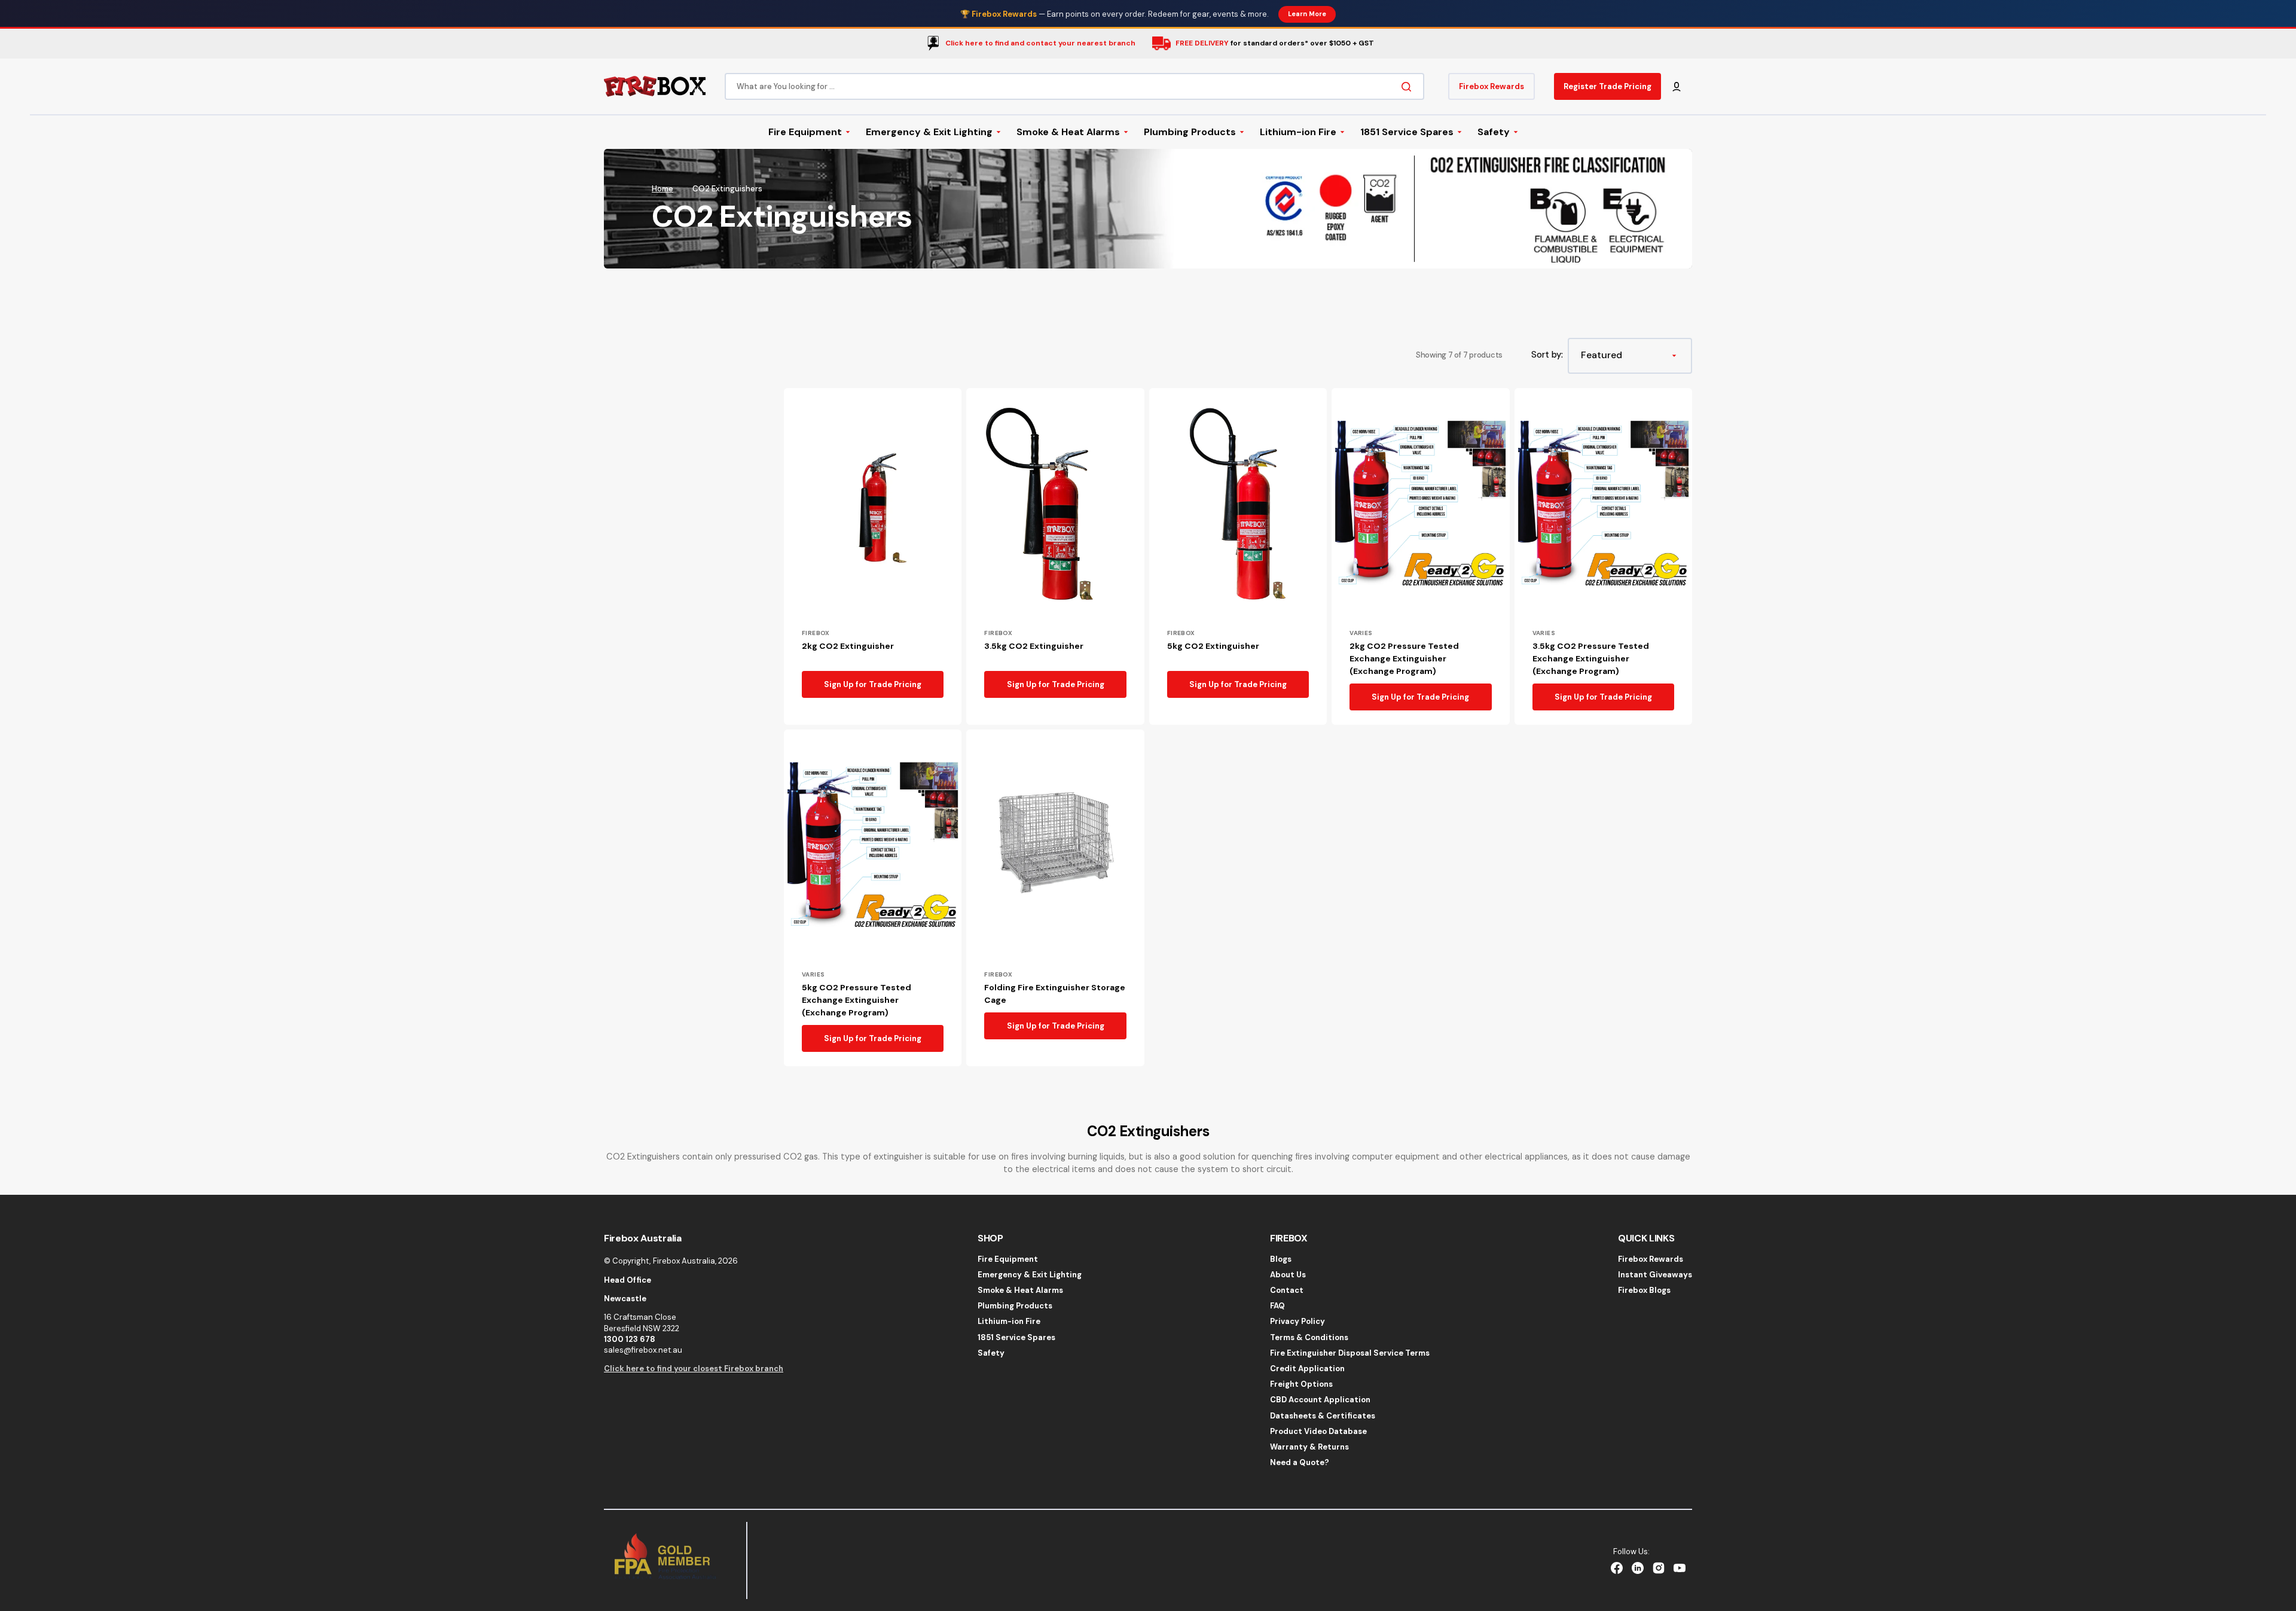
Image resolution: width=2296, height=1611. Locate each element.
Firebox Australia (684, 1261)
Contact (1287, 1290)
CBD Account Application (1320, 1400)
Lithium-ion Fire (1009, 1321)
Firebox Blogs (1644, 1290)
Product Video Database (1318, 1431)
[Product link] (873, 556)
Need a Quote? (1300, 1462)
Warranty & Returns (1309, 1447)
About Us (1288, 1275)
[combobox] (1074, 86)
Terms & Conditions (1309, 1337)
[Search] (1409, 86)
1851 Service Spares (1016, 1337)
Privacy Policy (1297, 1321)
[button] (1677, 86)
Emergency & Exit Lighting (1030, 1275)
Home (662, 189)
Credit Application (1307, 1369)
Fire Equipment (1008, 1259)
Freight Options (1301, 1384)
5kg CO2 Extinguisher (1213, 646)
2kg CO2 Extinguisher (848, 646)
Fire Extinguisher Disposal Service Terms (1350, 1353)
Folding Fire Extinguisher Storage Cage (1055, 994)
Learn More (1307, 14)
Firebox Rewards (1651, 1259)
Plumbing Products (1015, 1306)
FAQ (1277, 1306)
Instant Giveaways (1655, 1275)
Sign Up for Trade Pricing (873, 684)
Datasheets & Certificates (1323, 1416)
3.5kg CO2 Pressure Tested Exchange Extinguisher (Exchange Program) (1591, 658)
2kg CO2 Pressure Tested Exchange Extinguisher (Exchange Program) (1404, 658)
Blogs (1281, 1259)
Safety (991, 1353)
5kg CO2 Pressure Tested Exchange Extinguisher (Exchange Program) (857, 1000)
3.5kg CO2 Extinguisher (1034, 646)
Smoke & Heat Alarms (1020, 1290)
